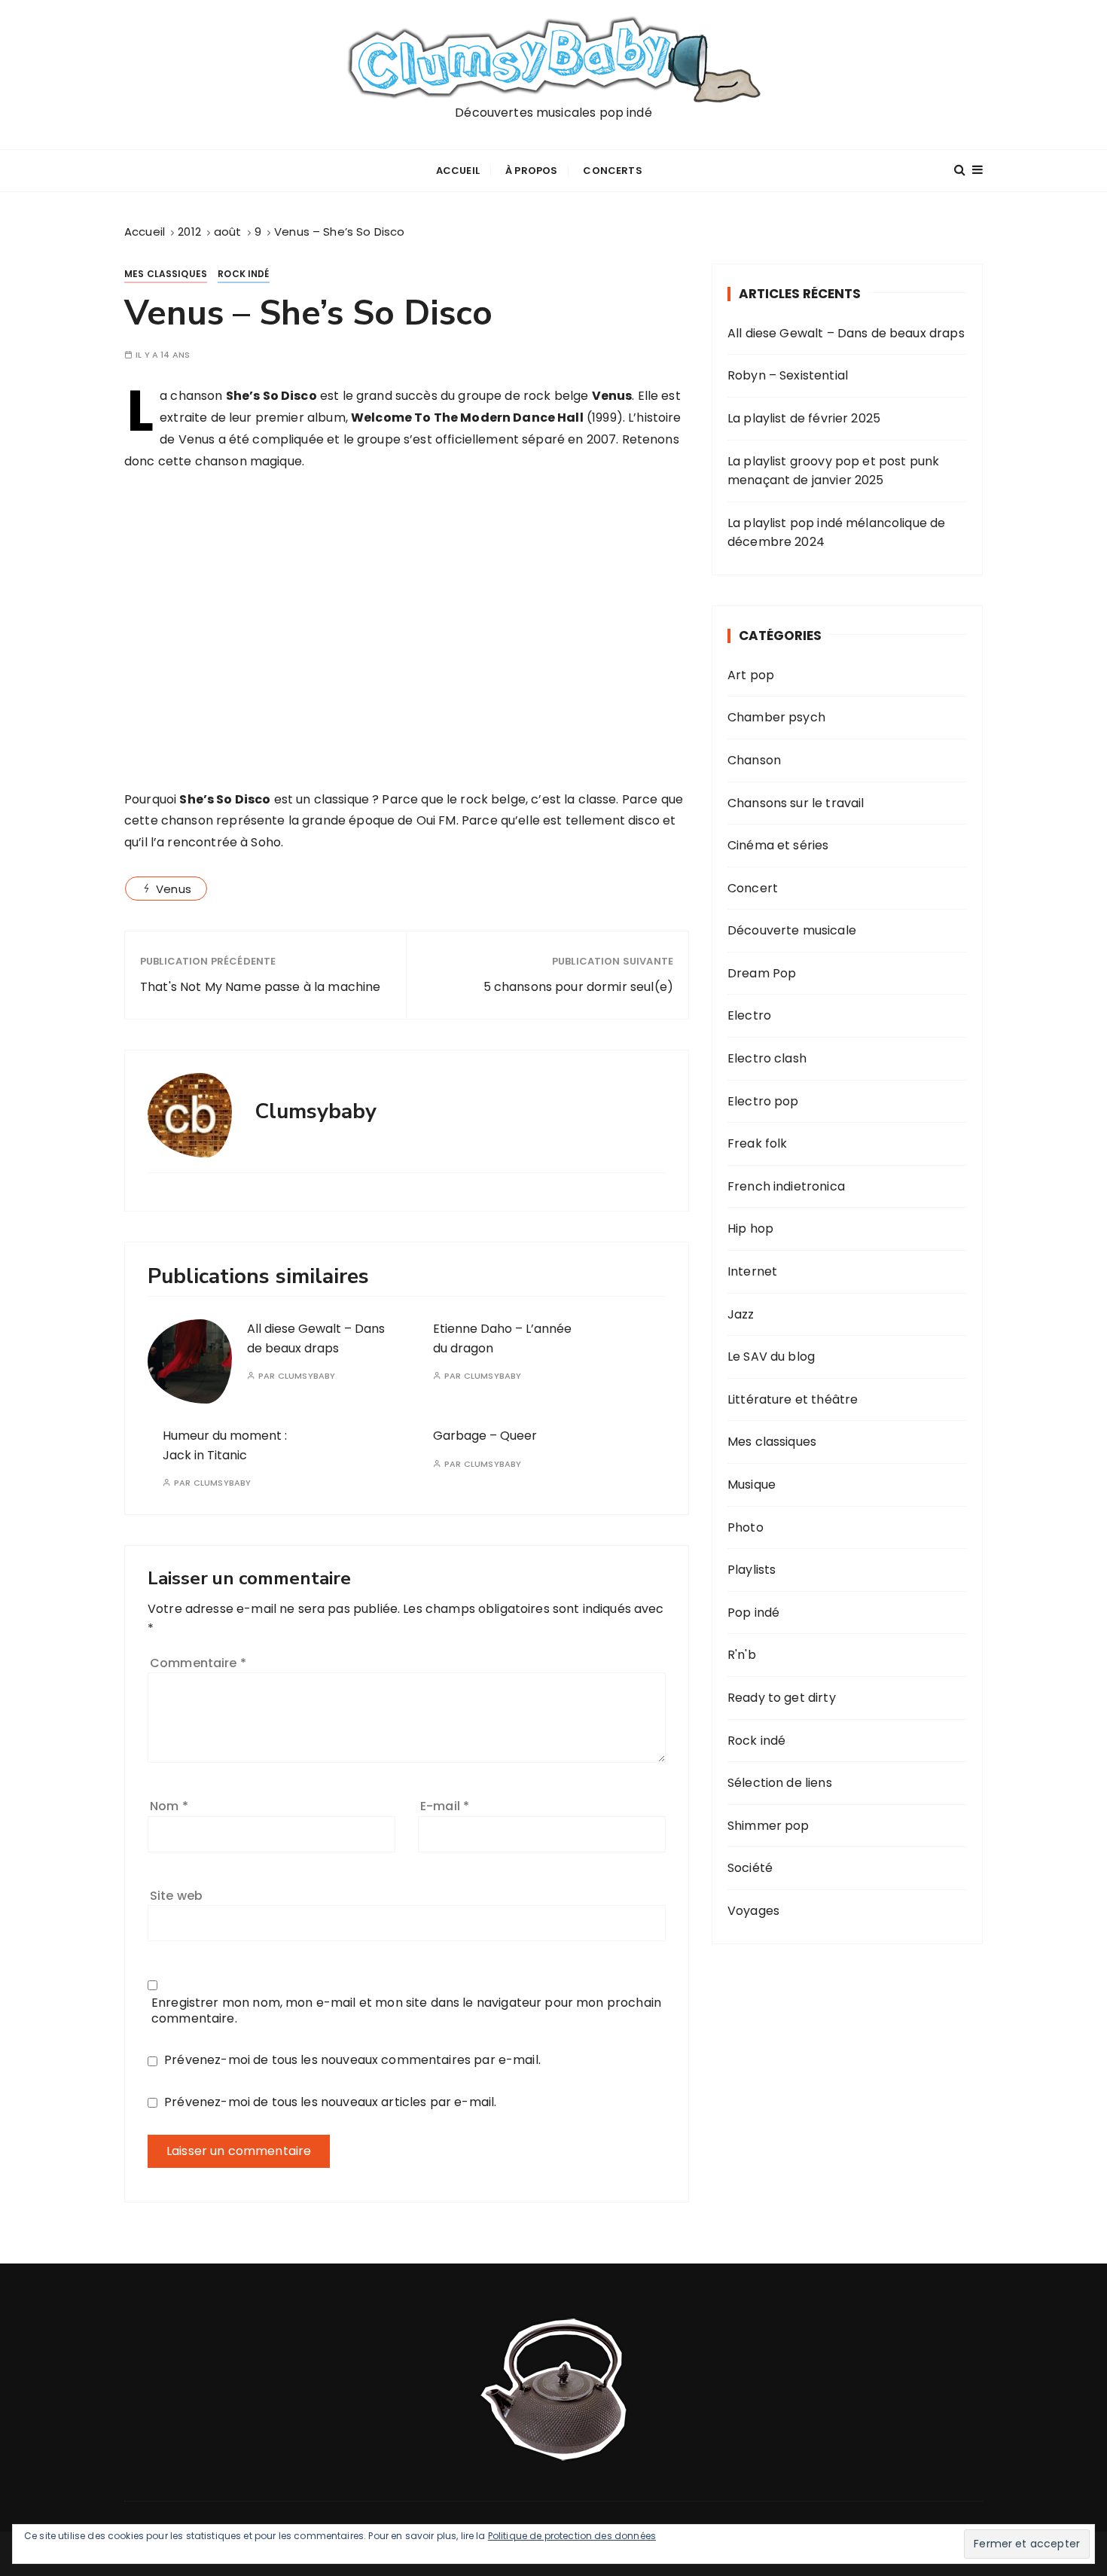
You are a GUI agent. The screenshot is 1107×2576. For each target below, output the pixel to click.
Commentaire (198, 1663)
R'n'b (742, 1655)
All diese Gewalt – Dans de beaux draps (846, 333)
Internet (752, 1271)
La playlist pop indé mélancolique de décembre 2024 (836, 533)
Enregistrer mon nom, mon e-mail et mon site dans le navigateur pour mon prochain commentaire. (406, 2010)
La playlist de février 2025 (804, 418)
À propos (531, 171)
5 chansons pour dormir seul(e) (578, 987)
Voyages (753, 1911)
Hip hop (750, 1229)
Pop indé (753, 1613)
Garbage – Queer (485, 1436)
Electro (749, 1015)
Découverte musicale (792, 930)
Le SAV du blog (771, 1357)
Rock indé (243, 274)
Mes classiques (166, 274)
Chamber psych (776, 717)
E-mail (445, 1806)
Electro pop (763, 1101)
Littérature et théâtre (793, 1399)
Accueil (458, 171)
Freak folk (758, 1143)
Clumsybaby (307, 1376)
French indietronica (786, 1186)
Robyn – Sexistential (788, 375)
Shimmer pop (768, 1826)
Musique (752, 1485)
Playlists (752, 1570)
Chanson (754, 760)
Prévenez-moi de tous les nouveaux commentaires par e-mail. (352, 2060)
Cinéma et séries (778, 845)
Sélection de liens (780, 1783)
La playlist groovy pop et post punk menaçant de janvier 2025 (833, 471)
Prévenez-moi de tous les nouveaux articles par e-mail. (330, 2102)
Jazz (741, 1314)
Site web (176, 1896)
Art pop (751, 675)
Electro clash (767, 1058)
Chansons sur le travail (796, 803)
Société (750, 1868)
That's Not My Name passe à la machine (261, 987)
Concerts (612, 171)
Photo (746, 1527)
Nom (169, 1806)
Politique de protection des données (572, 2536)
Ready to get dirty (782, 1698)
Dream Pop (762, 973)
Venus (174, 889)
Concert (753, 888)
